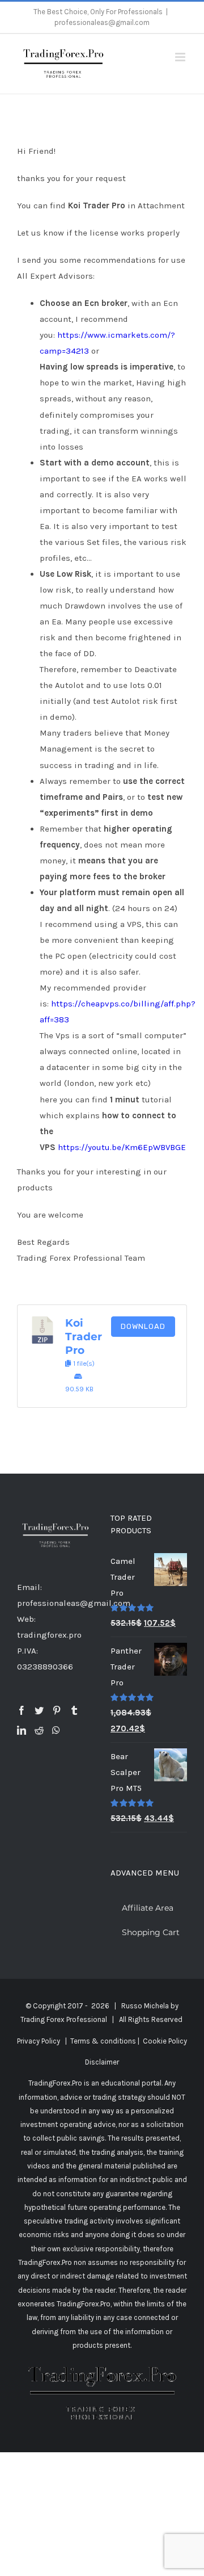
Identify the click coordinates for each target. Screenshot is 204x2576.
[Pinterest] (57, 1710)
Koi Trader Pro (84, 1337)
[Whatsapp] (56, 1730)
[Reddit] (39, 1730)
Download (143, 1326)
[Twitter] (39, 1710)
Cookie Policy (165, 2041)
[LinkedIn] (22, 1730)
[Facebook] (22, 1710)
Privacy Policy (39, 2041)
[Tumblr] (74, 1710)
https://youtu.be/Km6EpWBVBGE (122, 1147)
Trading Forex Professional (64, 2019)
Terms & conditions (103, 2041)
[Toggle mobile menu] (181, 57)
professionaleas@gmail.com (102, 22)
